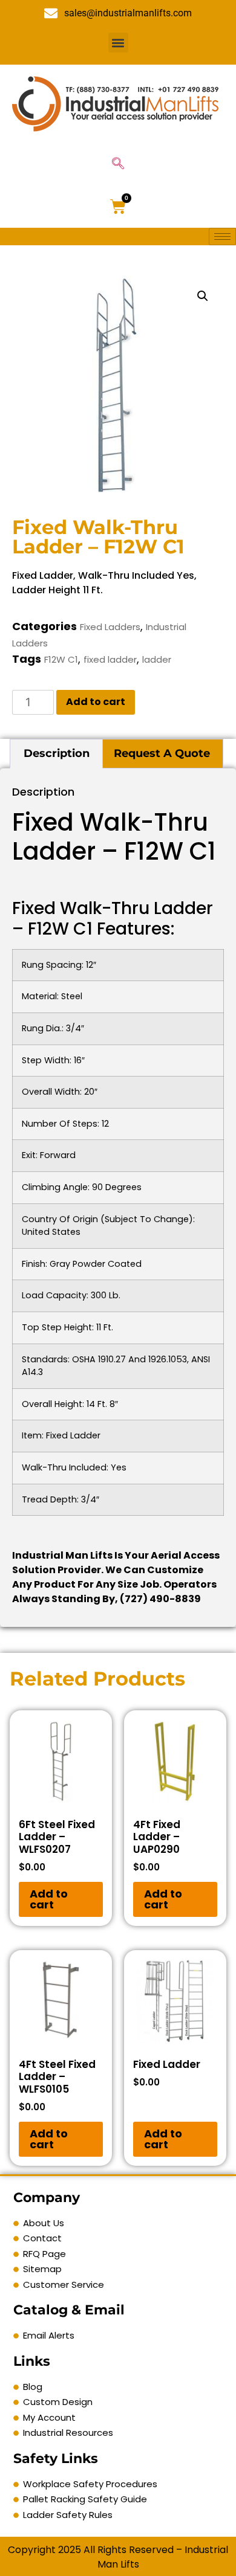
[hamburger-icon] (222, 237)
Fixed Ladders (110, 627)
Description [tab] (57, 753)
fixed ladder (110, 659)
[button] (118, 43)
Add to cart (96, 702)
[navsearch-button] (118, 164)
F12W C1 (61, 659)
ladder (157, 659)
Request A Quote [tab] (162, 753)
